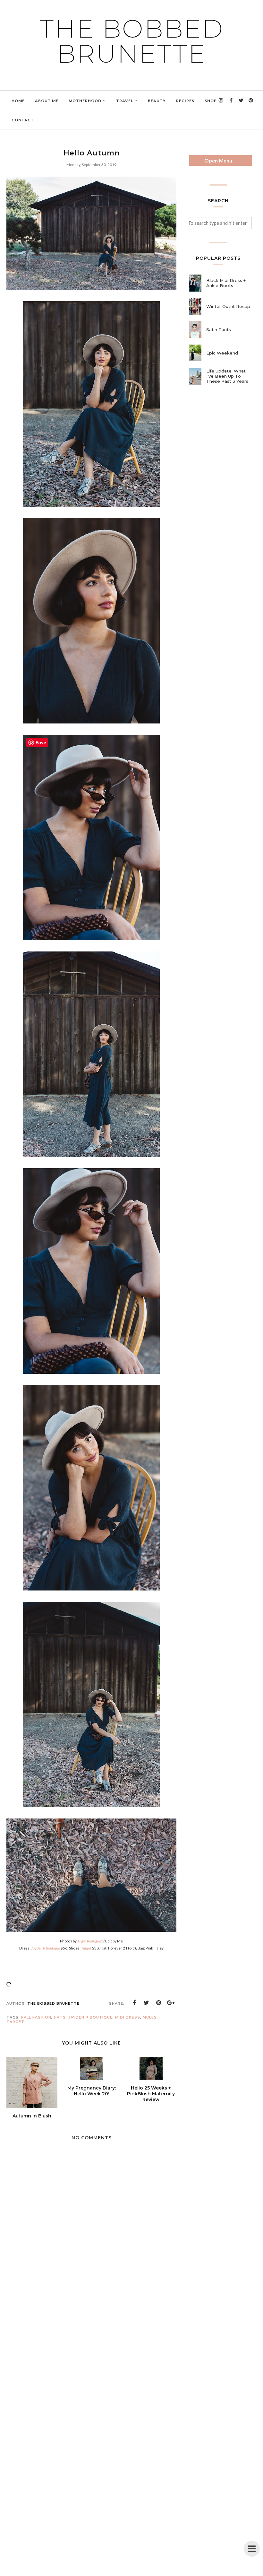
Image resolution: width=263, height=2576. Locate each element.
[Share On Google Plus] (171, 2003)
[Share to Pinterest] (159, 2003)
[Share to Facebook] (134, 2003)
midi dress (128, 2017)
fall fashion (36, 2017)
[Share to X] (147, 2003)
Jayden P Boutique (90, 2017)
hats (60, 2017)
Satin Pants (219, 329)
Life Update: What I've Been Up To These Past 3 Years (227, 376)
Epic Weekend (222, 353)
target (15, 2022)
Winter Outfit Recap (228, 306)
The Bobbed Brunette (132, 41)
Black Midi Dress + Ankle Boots (226, 283)
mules (150, 2017)
